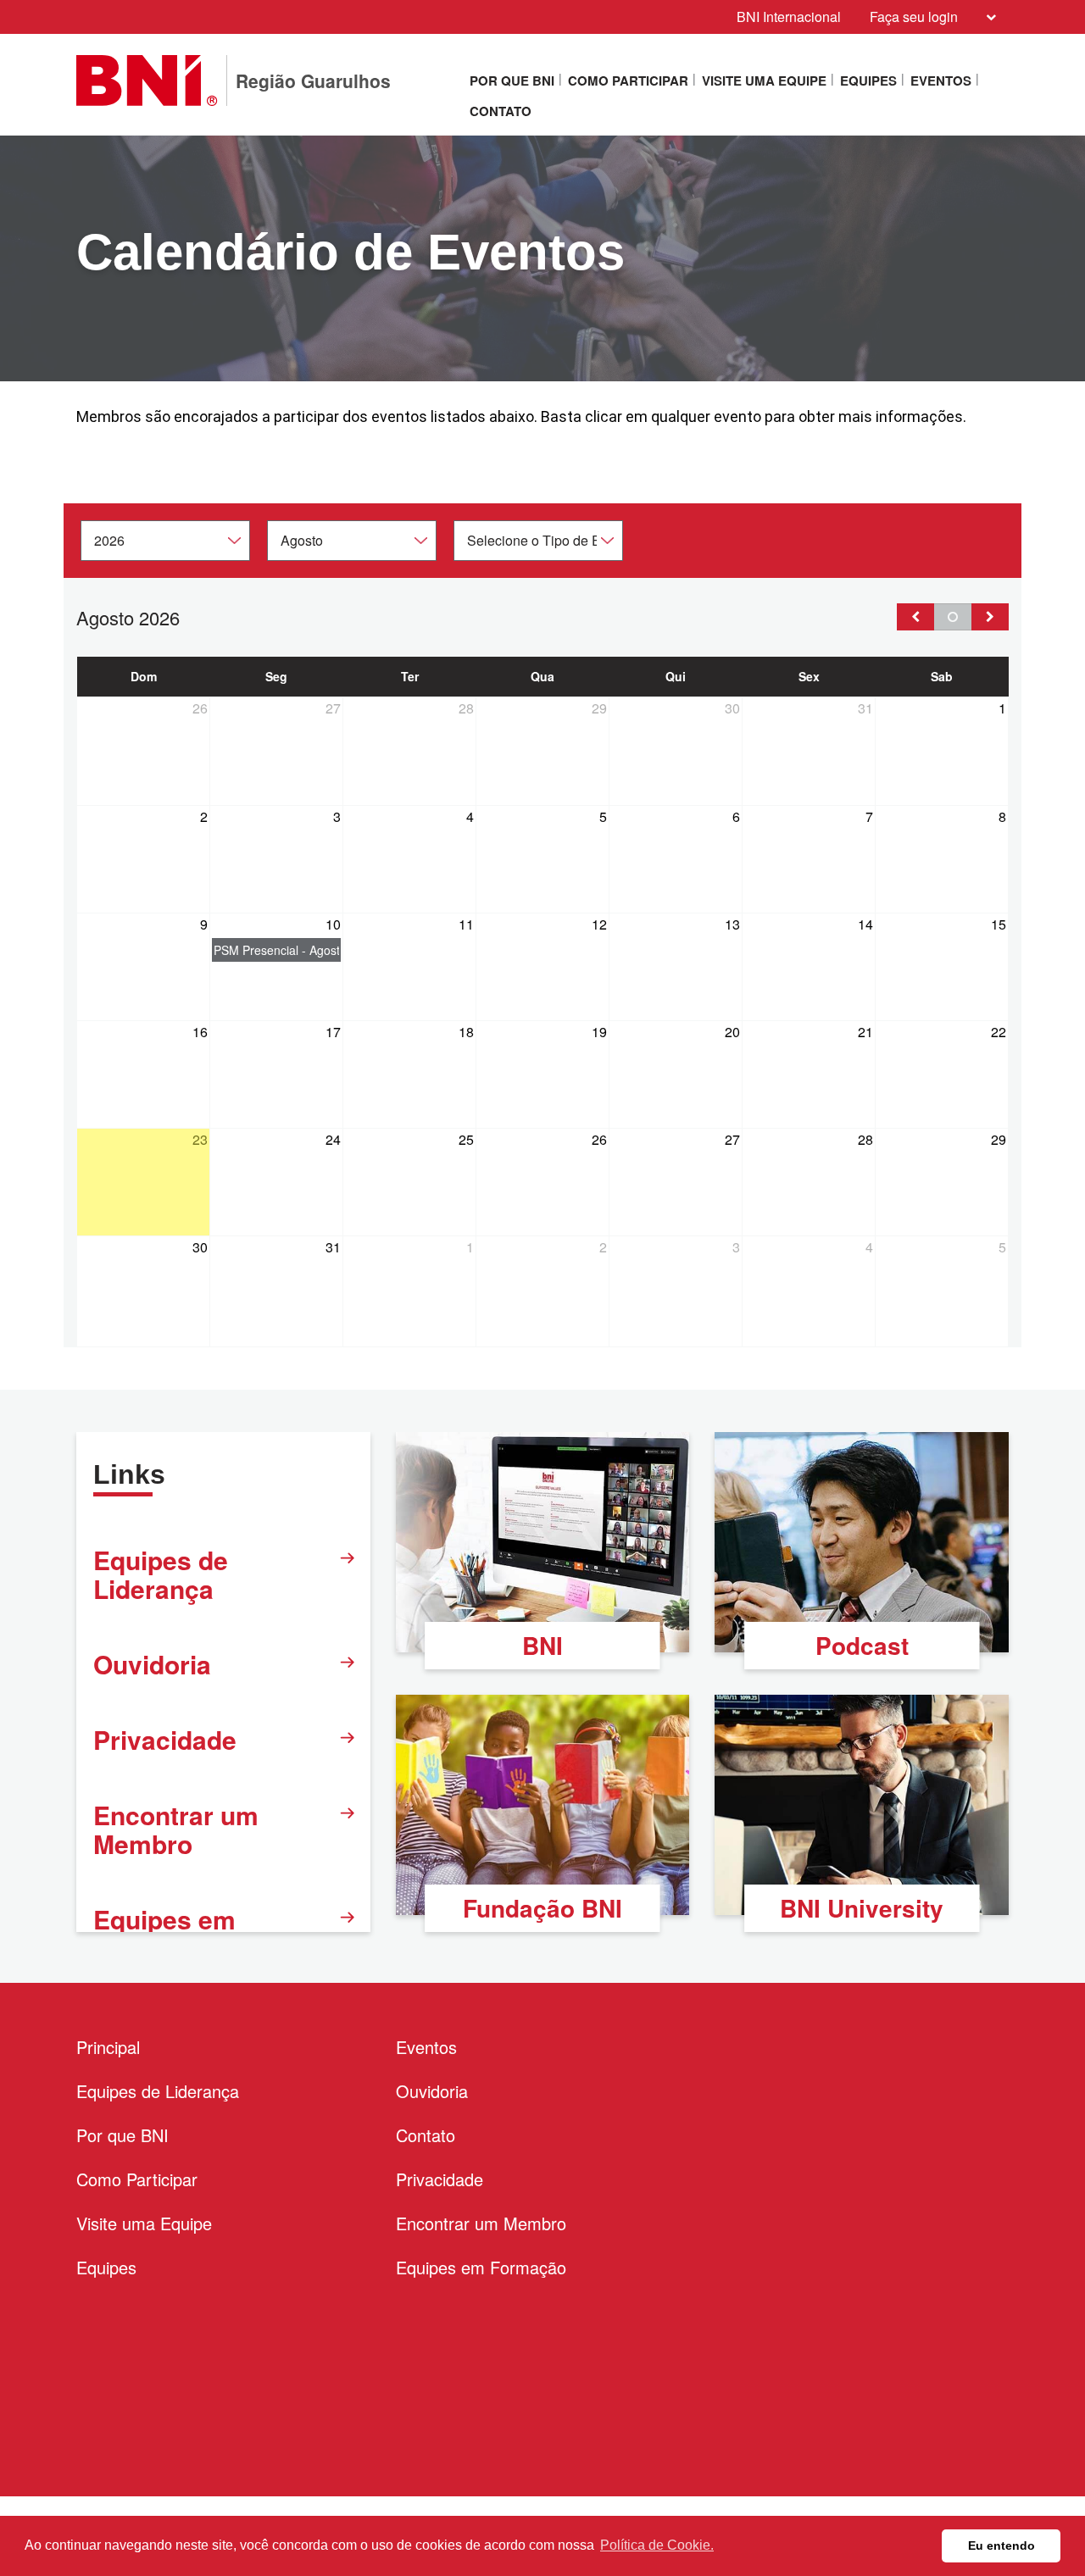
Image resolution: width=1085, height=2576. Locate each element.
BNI (542, 1645)
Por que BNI (512, 80)
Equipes (868, 80)
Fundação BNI (542, 1908)
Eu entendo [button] (1002, 2545)
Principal (108, 2047)
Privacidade (165, 1739)
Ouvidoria (152, 1664)
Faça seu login (914, 17)
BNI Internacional (789, 17)
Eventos (941, 80)
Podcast (862, 1645)
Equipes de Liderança (161, 1574)
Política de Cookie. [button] (657, 2545)
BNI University (862, 1908)
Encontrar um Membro (176, 1829)
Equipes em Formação (481, 2267)
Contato (501, 111)
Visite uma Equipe (764, 80)
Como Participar (628, 80)
